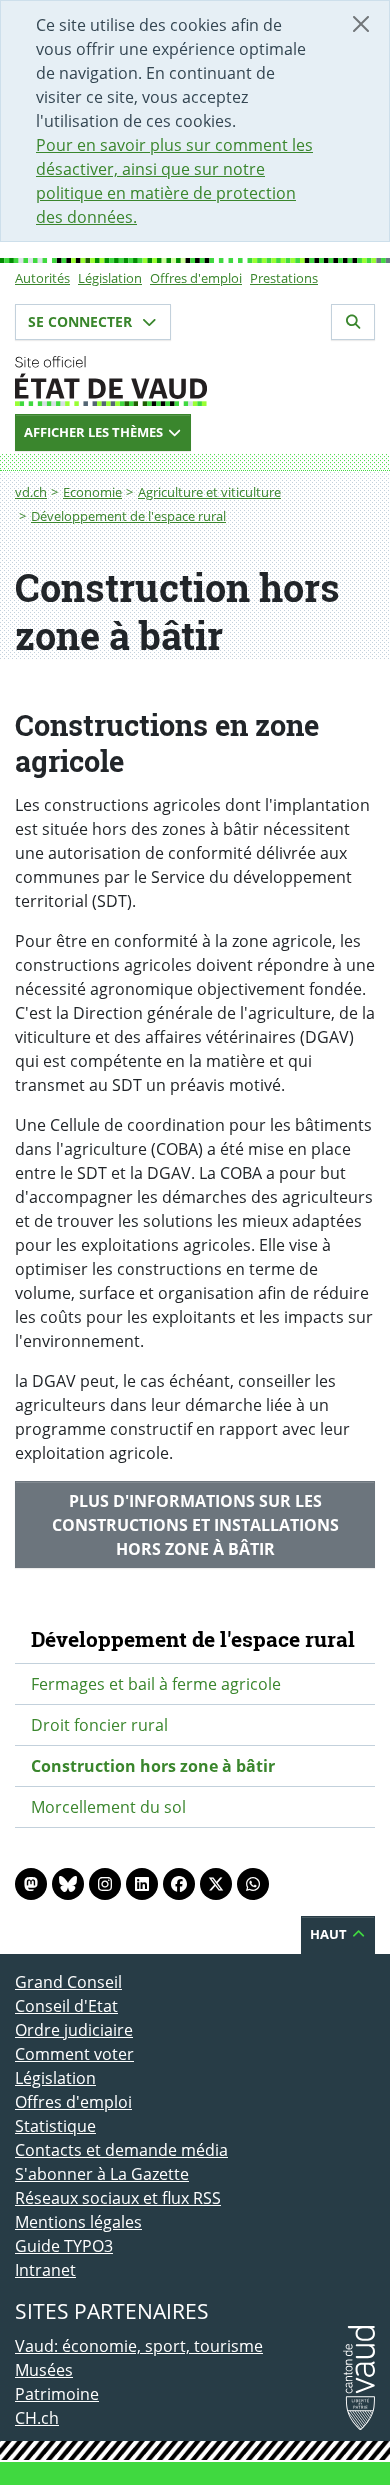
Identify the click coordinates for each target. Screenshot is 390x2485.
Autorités (42, 278)
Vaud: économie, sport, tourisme (139, 2346)
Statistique (55, 2126)
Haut (330, 1934)
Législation (110, 278)
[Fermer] (361, 24)
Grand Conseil (68, 1982)
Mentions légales (78, 2222)
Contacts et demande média (121, 2150)
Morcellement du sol (108, 1807)
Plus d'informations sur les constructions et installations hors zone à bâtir (195, 1525)
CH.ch (37, 2418)
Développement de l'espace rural (128, 516)
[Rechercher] (353, 322)
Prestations (284, 278)
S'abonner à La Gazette (102, 2174)
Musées (44, 2370)
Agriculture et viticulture (209, 492)
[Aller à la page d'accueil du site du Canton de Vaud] (195, 381)
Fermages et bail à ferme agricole (156, 1684)
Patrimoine (57, 2394)
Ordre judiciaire (74, 2030)
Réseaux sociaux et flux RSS (118, 2198)
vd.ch (31, 492)
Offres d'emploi (196, 278)
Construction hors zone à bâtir (153, 1766)
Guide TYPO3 (64, 2246)
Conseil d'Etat (66, 2006)
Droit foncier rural (99, 1725)
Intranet (45, 2270)
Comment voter (74, 2054)
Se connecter (82, 321)
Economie (92, 492)
